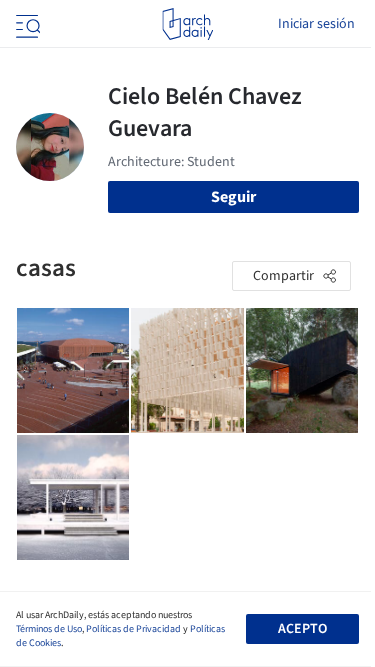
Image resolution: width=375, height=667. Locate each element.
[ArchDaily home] (187, 24)
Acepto (302, 629)
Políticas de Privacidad (133, 629)
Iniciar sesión (316, 24)
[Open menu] (26, 24)
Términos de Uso (49, 629)
